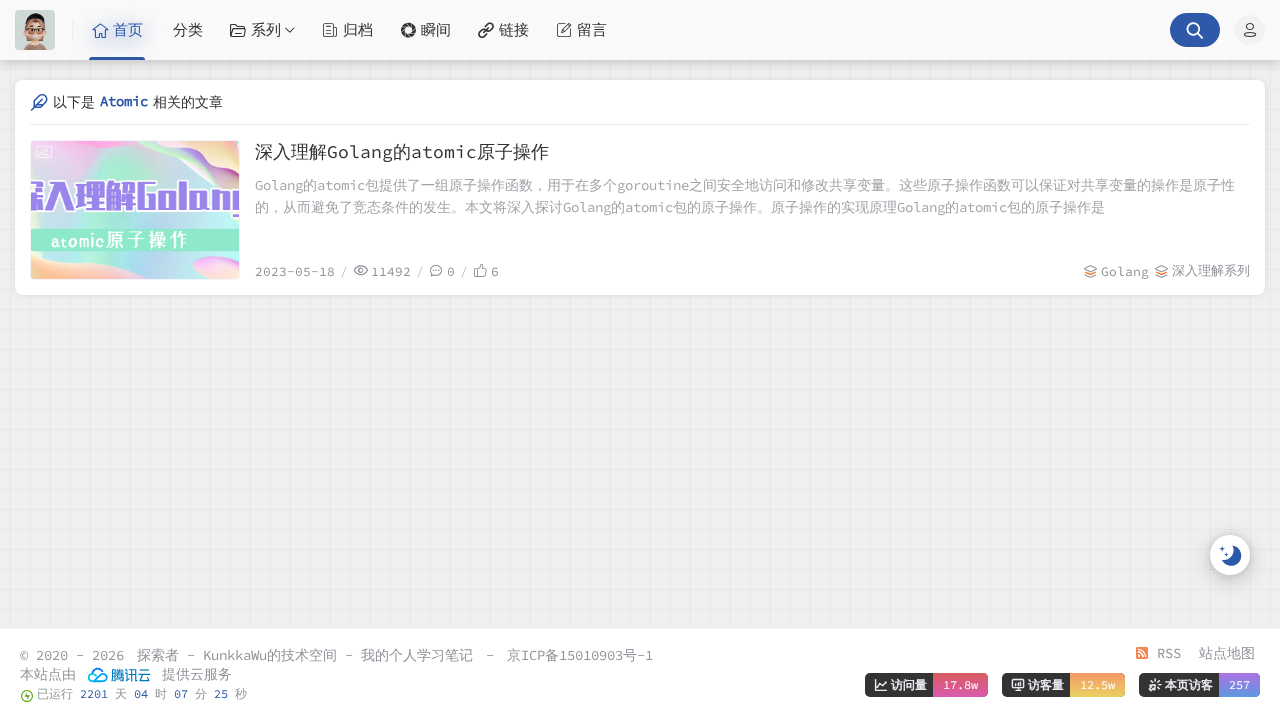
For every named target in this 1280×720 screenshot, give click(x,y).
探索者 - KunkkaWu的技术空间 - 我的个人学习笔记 (305, 655)
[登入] (1250, 30)
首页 (128, 29)
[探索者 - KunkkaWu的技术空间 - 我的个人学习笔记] (44, 30)
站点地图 (1227, 653)
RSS (1165, 653)
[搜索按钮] (1195, 30)
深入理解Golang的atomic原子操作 (402, 151)
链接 (514, 29)
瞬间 (436, 29)
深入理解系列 (1211, 270)
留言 (592, 29)
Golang (1125, 271)
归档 (358, 29)
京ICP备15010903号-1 (580, 655)
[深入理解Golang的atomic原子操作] (135, 210)
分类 (188, 29)
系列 (266, 29)
